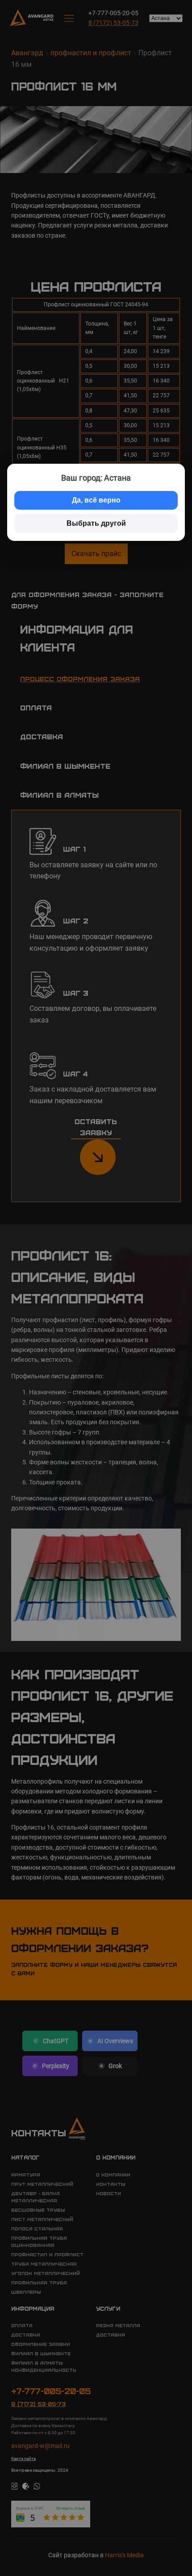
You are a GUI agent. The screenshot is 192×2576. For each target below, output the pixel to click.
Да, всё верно (96, 500)
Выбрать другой (96, 523)
